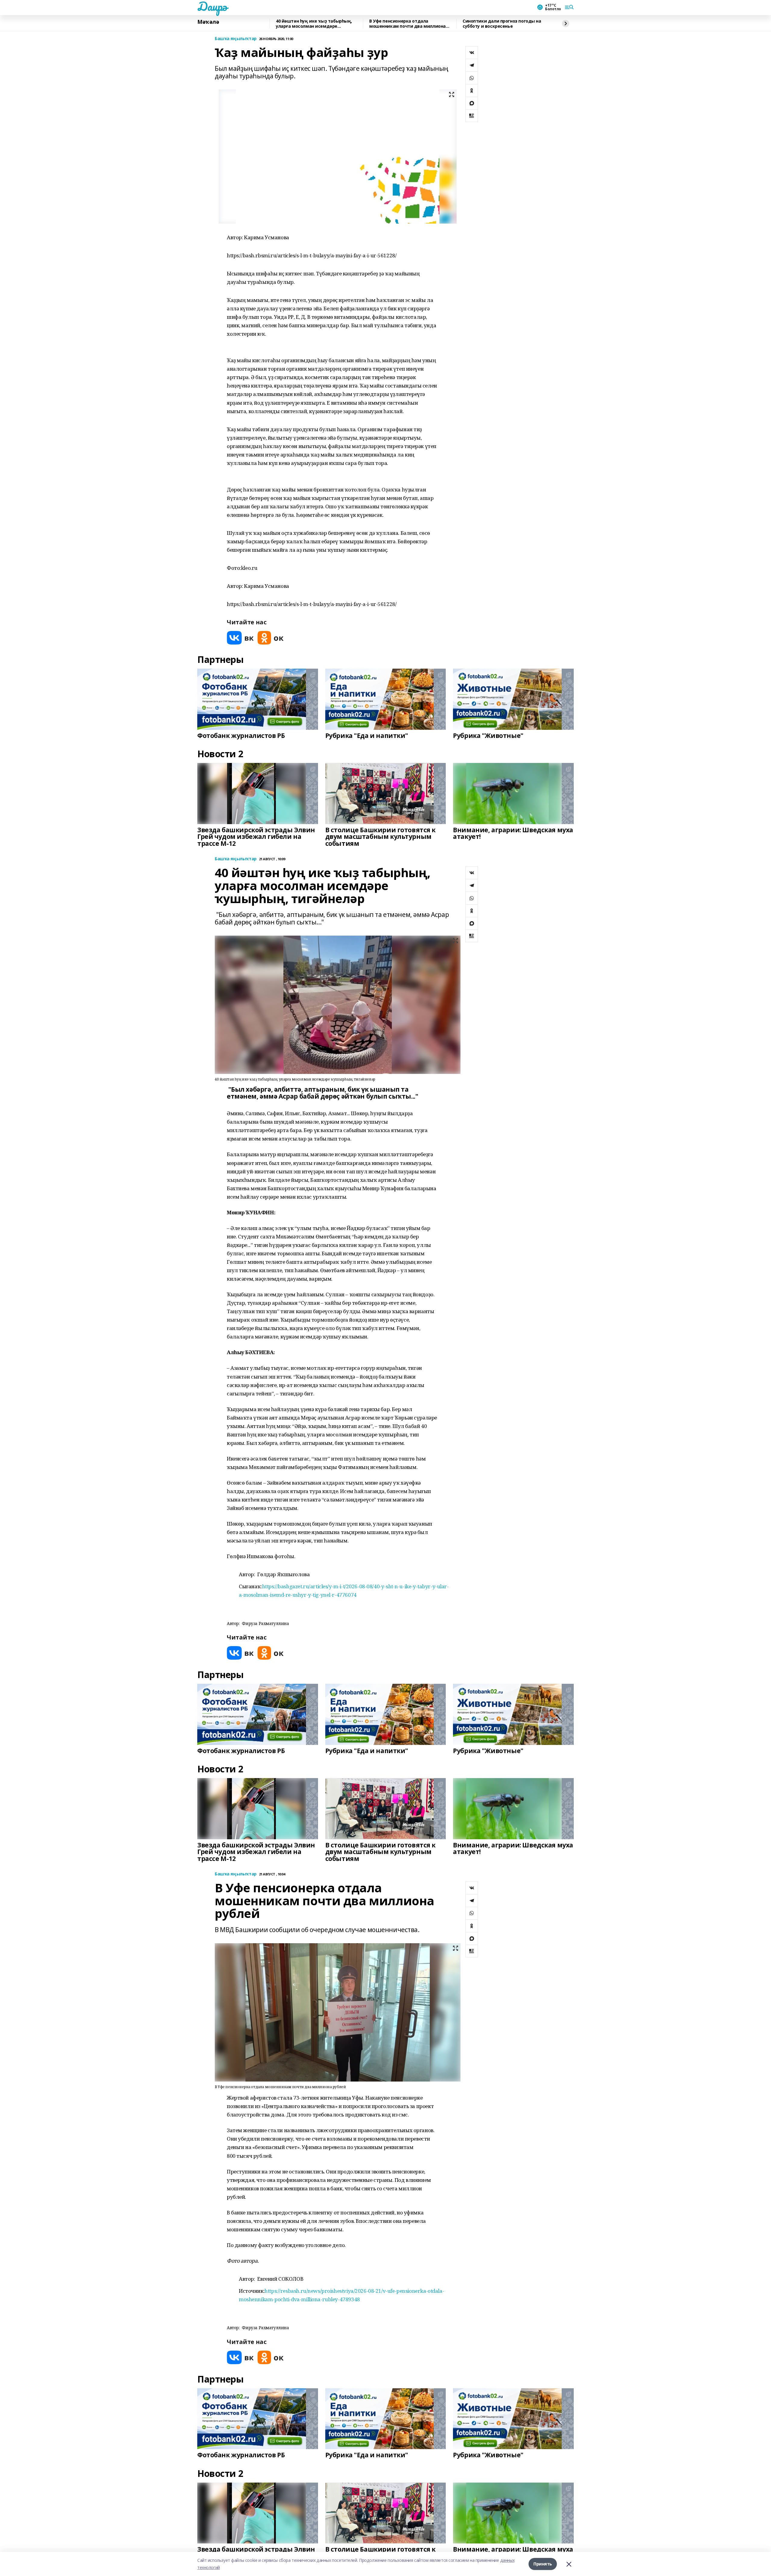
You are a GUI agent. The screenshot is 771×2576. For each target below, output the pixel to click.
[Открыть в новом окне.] (240, 638)
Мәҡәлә (208, 22)
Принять (543, 2564)
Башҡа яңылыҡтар (236, 39)
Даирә (212, 6)
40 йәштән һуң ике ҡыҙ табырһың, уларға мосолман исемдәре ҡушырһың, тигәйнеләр (314, 24)
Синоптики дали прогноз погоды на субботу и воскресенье (502, 24)
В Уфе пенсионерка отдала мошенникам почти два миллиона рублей (407, 24)
